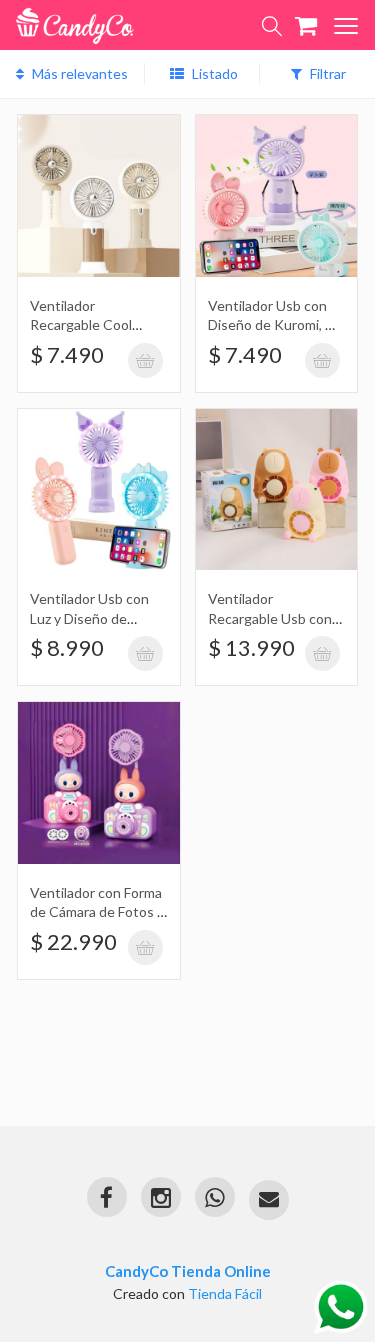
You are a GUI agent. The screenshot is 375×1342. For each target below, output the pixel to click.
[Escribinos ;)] (269, 1200)
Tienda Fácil (225, 1293)
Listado (213, 73)
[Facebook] (107, 1197)
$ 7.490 (67, 354)
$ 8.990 (67, 647)
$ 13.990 (251, 647)
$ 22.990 (73, 941)
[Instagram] (161, 1197)
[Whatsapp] (215, 1197)
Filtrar (326, 73)
